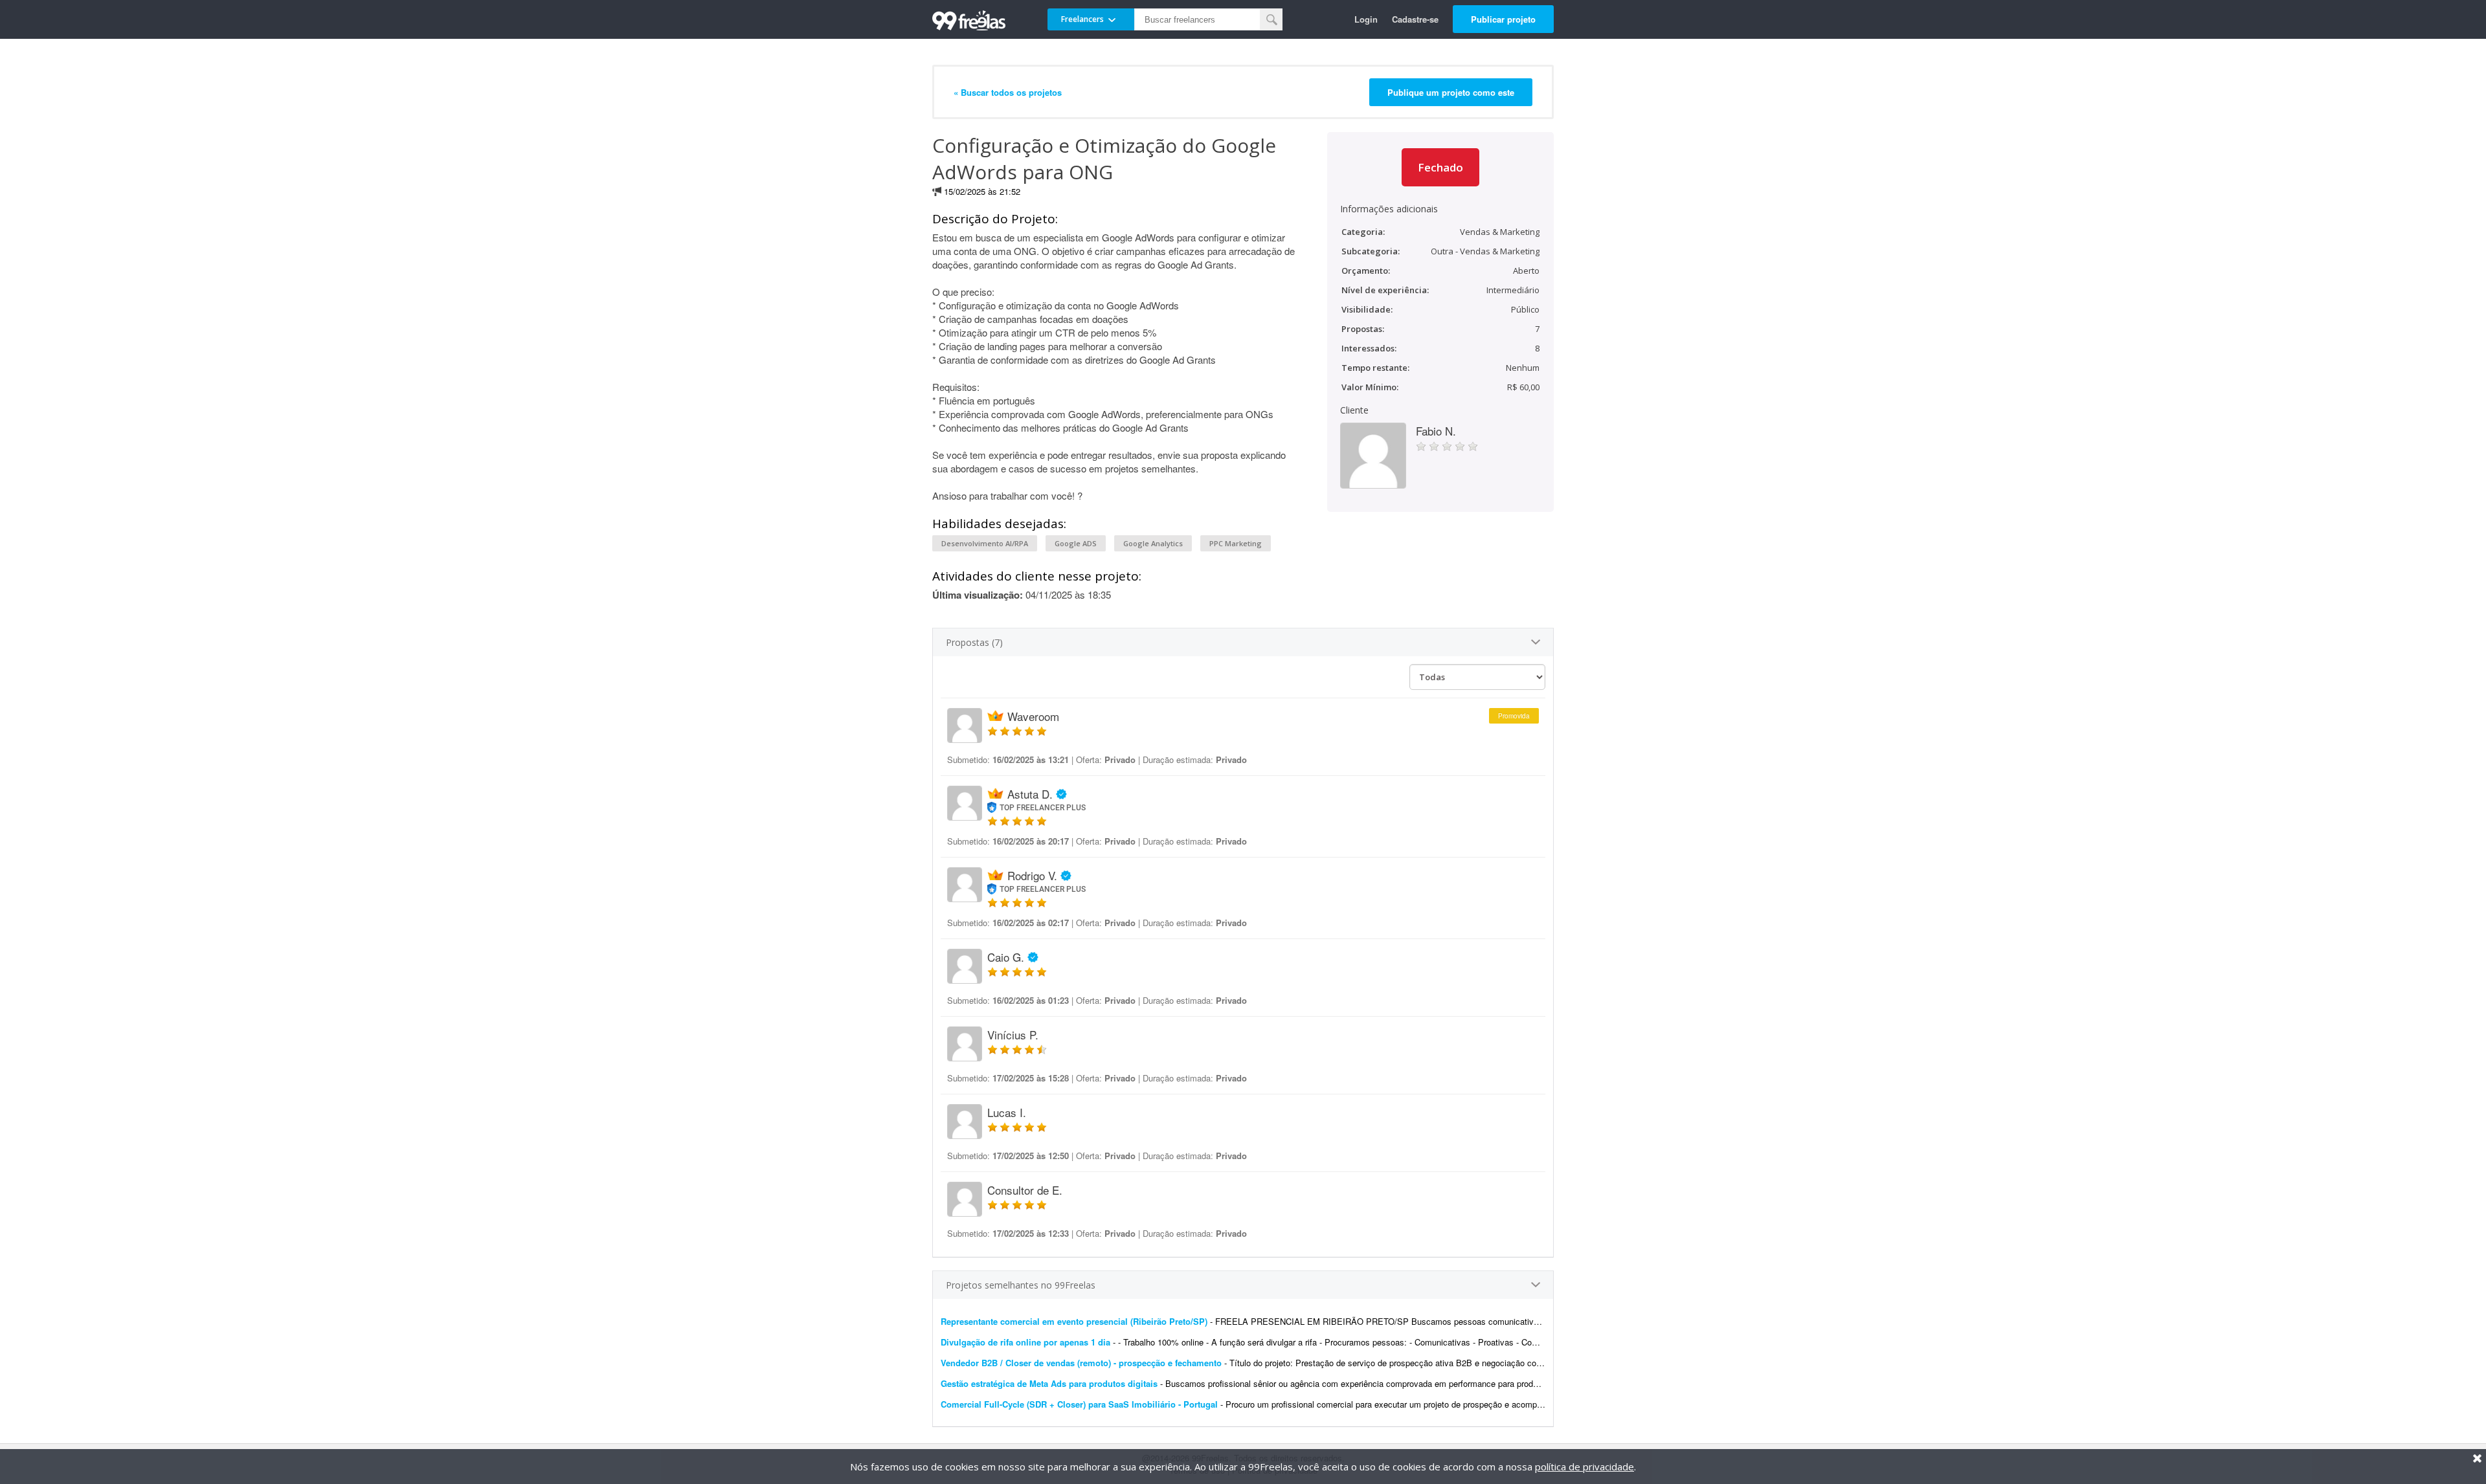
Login (1366, 19)
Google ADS (1076, 543)
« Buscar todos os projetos (1008, 92)
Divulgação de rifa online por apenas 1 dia (1025, 1342)
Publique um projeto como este (1451, 92)
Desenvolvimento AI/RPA (985, 543)
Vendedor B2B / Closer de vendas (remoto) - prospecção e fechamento (1081, 1363)
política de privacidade (1585, 1467)
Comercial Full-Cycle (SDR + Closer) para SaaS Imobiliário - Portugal (1079, 1404)
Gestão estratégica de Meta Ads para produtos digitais (1049, 1383)
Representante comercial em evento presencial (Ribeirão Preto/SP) (1074, 1321)
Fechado (1440, 167)
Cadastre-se (1415, 19)
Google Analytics (1153, 543)
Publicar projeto (1503, 19)
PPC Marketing (1236, 543)
